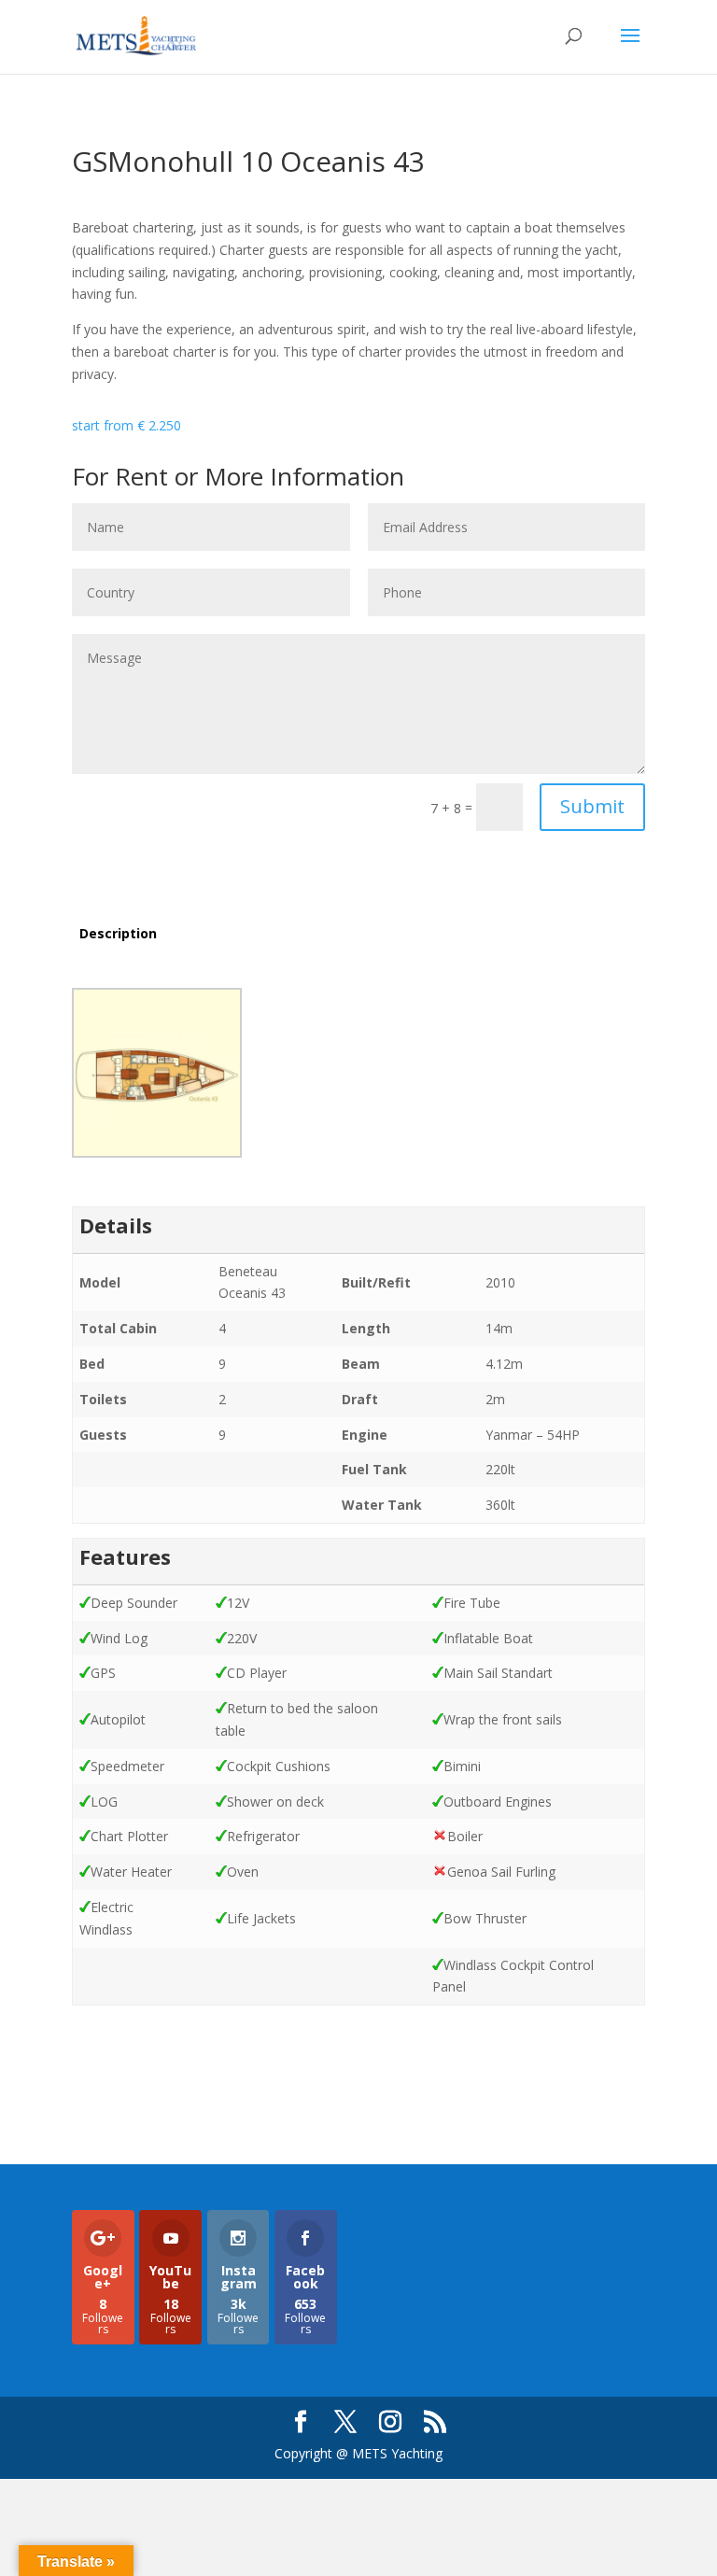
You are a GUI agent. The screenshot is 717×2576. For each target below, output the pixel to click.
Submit (592, 806)
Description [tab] (118, 933)
